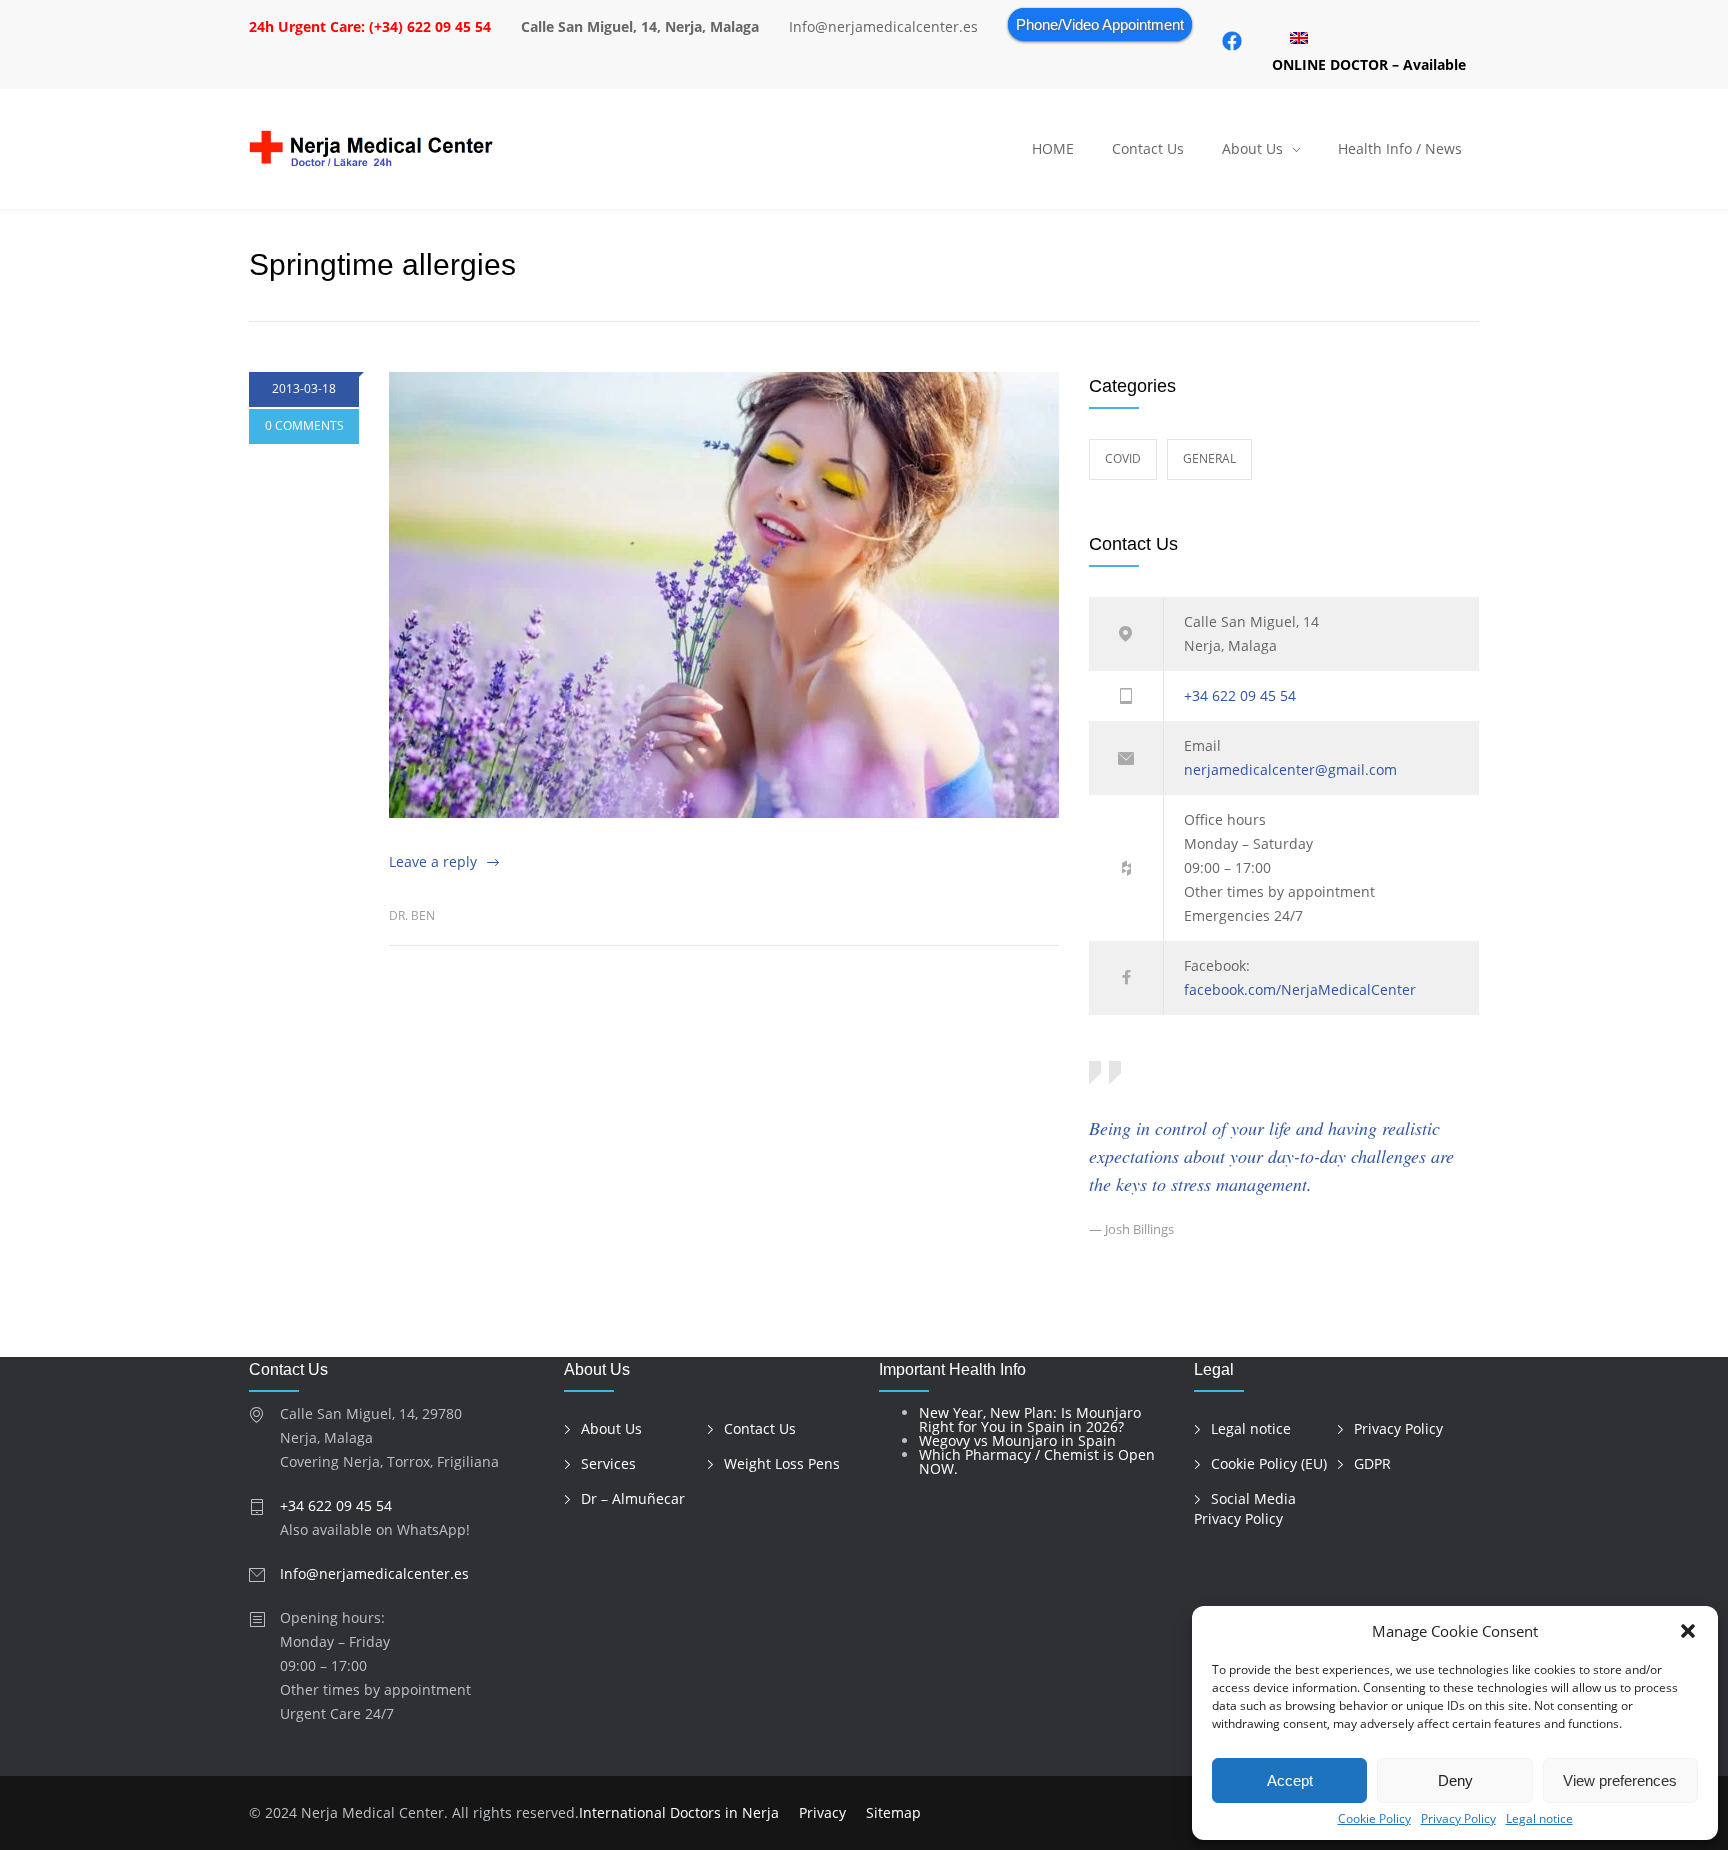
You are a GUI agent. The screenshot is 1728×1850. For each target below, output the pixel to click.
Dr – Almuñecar (633, 1498)
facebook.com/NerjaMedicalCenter (1300, 989)
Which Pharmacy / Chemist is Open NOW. (1037, 1461)
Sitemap (893, 1812)
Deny (1455, 1780)
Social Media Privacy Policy (1245, 1509)
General (1209, 458)
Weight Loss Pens (782, 1463)
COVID (1123, 458)
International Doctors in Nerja (679, 1812)
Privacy (822, 1812)
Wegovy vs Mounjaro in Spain (1017, 1440)
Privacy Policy (1458, 1819)
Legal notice (1539, 1819)
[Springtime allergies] (724, 595)
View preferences (1620, 1780)
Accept (1290, 1780)
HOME (1053, 148)
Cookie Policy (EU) (1269, 1463)
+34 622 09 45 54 (1240, 695)
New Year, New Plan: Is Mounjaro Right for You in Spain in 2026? (1030, 1419)
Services (608, 1463)
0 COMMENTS (304, 425)
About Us (1252, 148)
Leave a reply (433, 861)
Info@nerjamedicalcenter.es (374, 1573)
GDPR (1372, 1463)
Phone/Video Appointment (1100, 24)
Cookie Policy (1374, 1819)
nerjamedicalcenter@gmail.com (1290, 769)
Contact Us (1148, 148)
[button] (1688, 1631)
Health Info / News (1400, 148)
